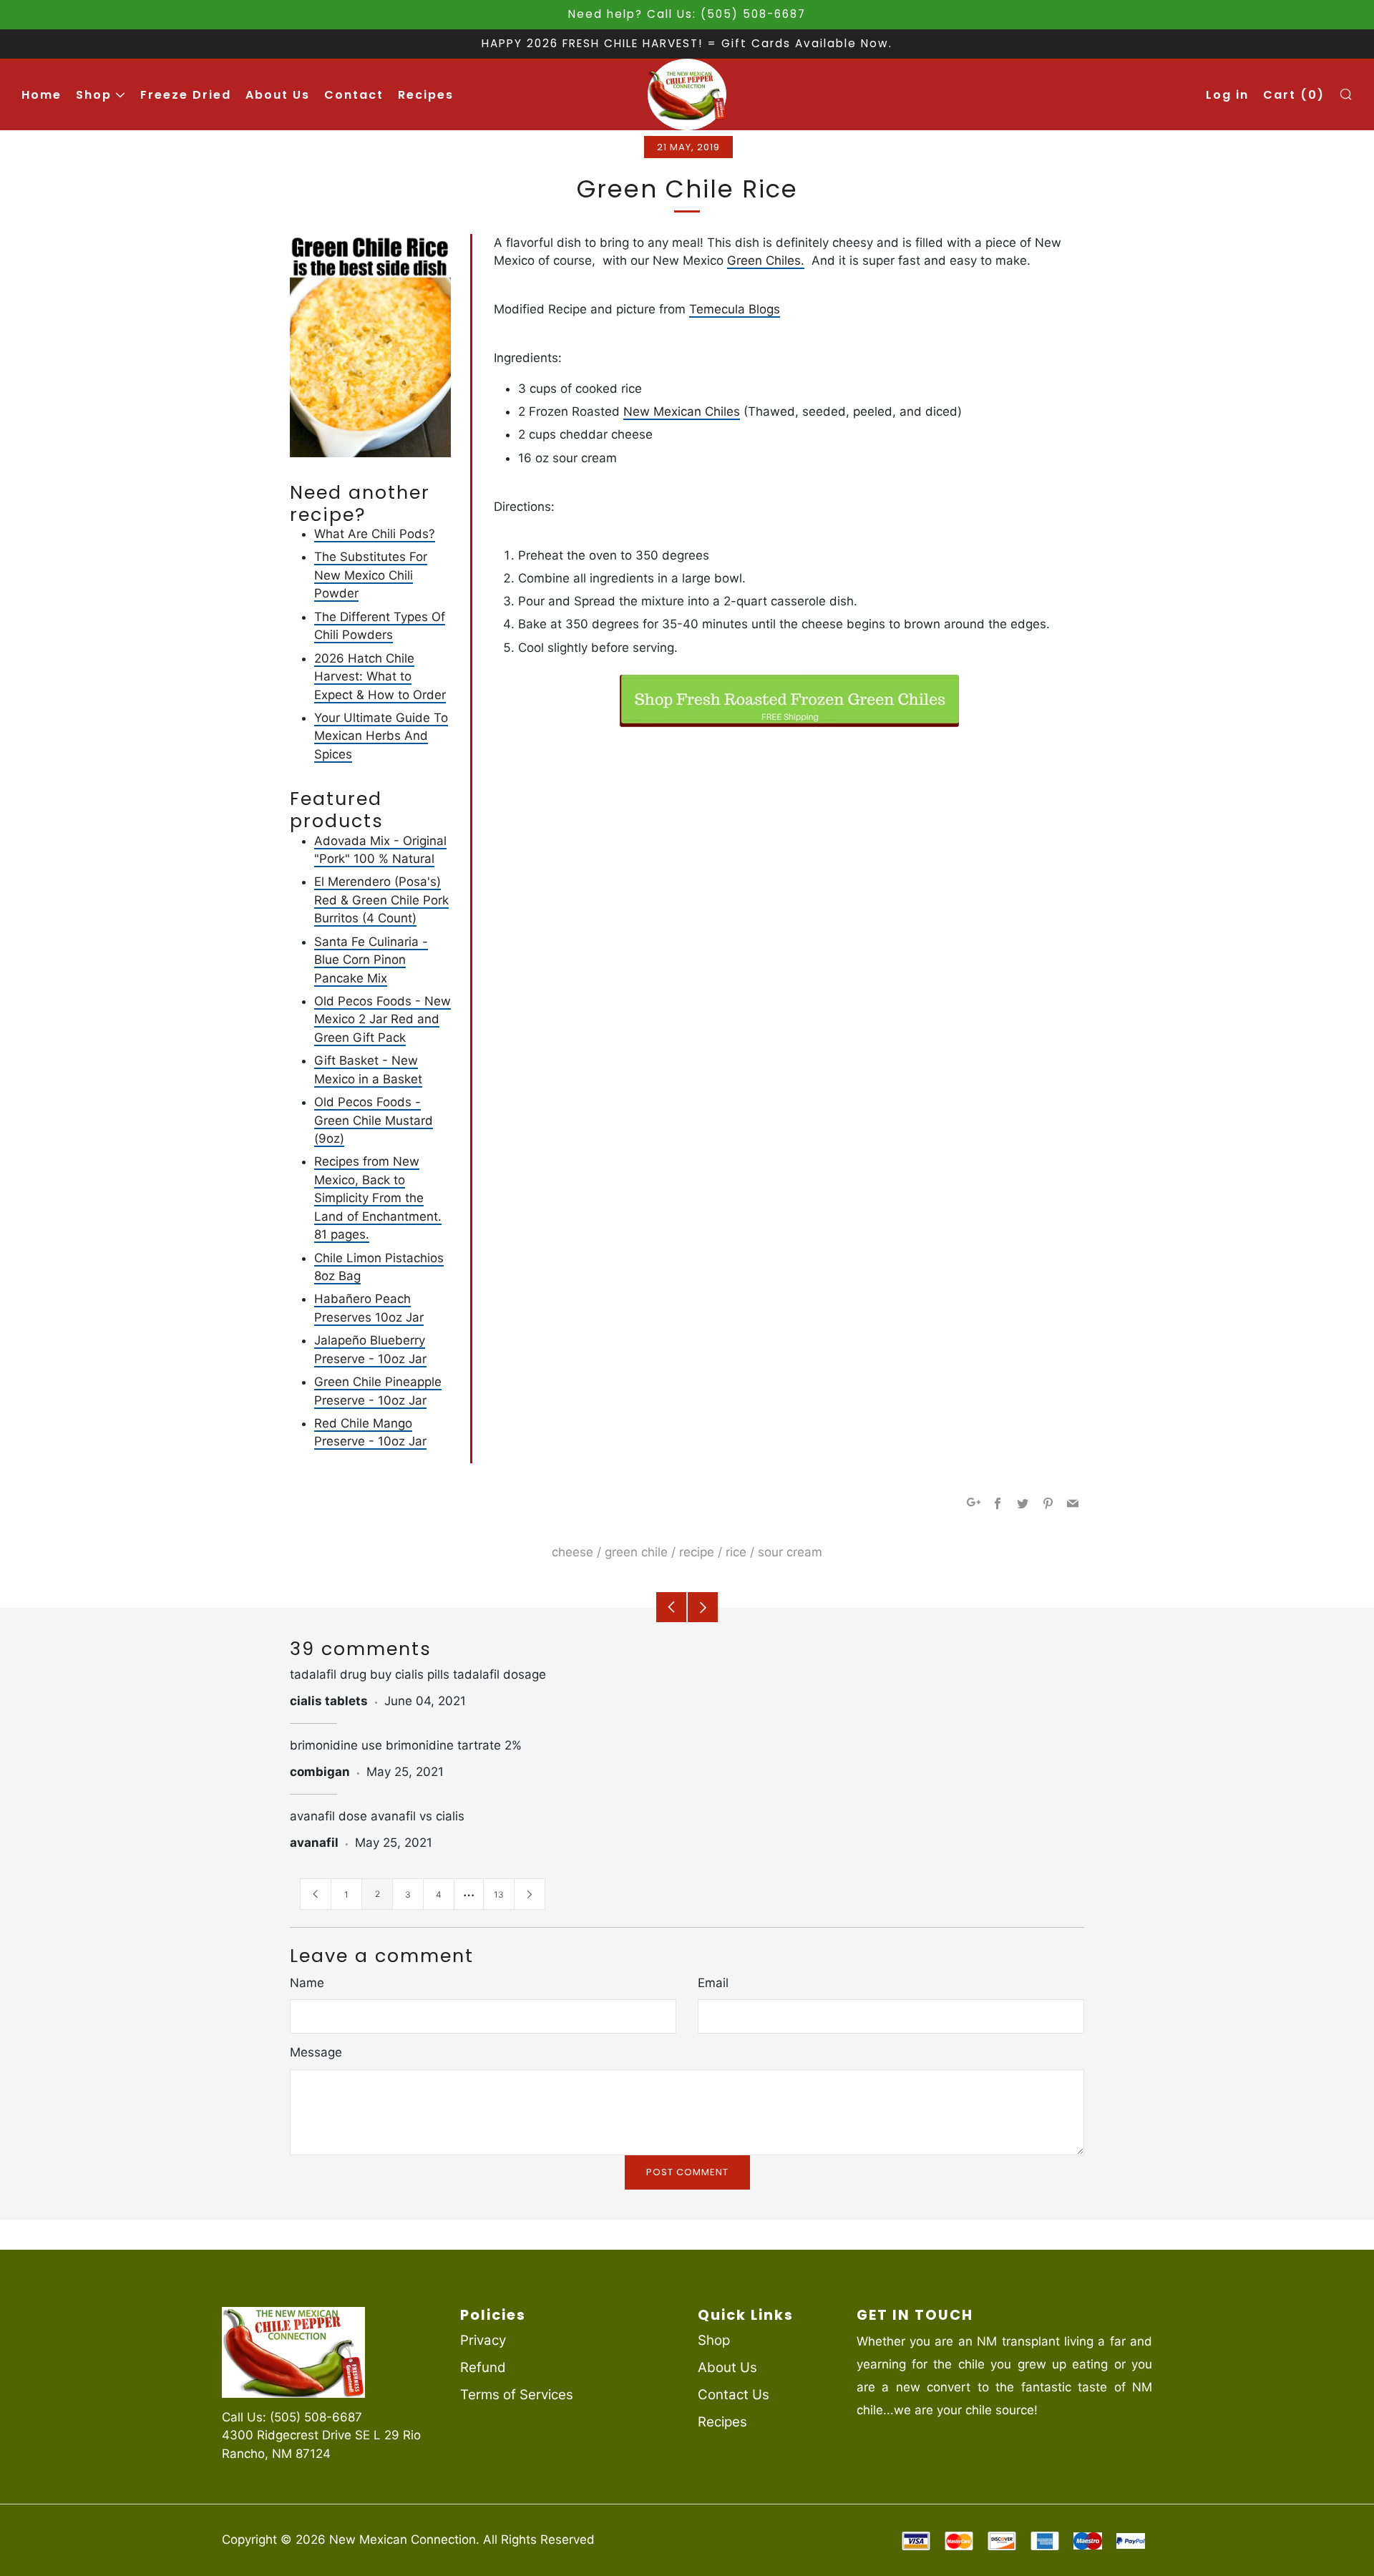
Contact (354, 95)
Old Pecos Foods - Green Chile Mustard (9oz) (374, 1120)
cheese (572, 1552)
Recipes (426, 95)
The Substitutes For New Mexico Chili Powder (371, 575)
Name (307, 1983)
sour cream (790, 1552)
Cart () (1294, 95)
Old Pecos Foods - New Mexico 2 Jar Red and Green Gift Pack (383, 1019)
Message (316, 2052)
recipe (697, 1552)
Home (42, 95)
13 (499, 1894)
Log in (1227, 95)
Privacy (483, 2340)
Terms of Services (517, 2395)
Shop (94, 95)
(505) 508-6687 (316, 2417)
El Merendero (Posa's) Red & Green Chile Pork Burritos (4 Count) (381, 900)
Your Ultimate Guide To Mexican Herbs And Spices (381, 736)
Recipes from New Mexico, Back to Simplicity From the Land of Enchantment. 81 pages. (378, 1198)
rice (736, 1552)
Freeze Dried (186, 95)
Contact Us (734, 2395)
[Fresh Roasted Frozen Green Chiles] (789, 701)
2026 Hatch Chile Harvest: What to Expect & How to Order (380, 677)
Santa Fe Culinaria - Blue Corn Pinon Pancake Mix (371, 960)
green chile (636, 1552)
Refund (483, 2367)
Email (713, 1983)
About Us (278, 95)
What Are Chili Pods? (375, 534)
